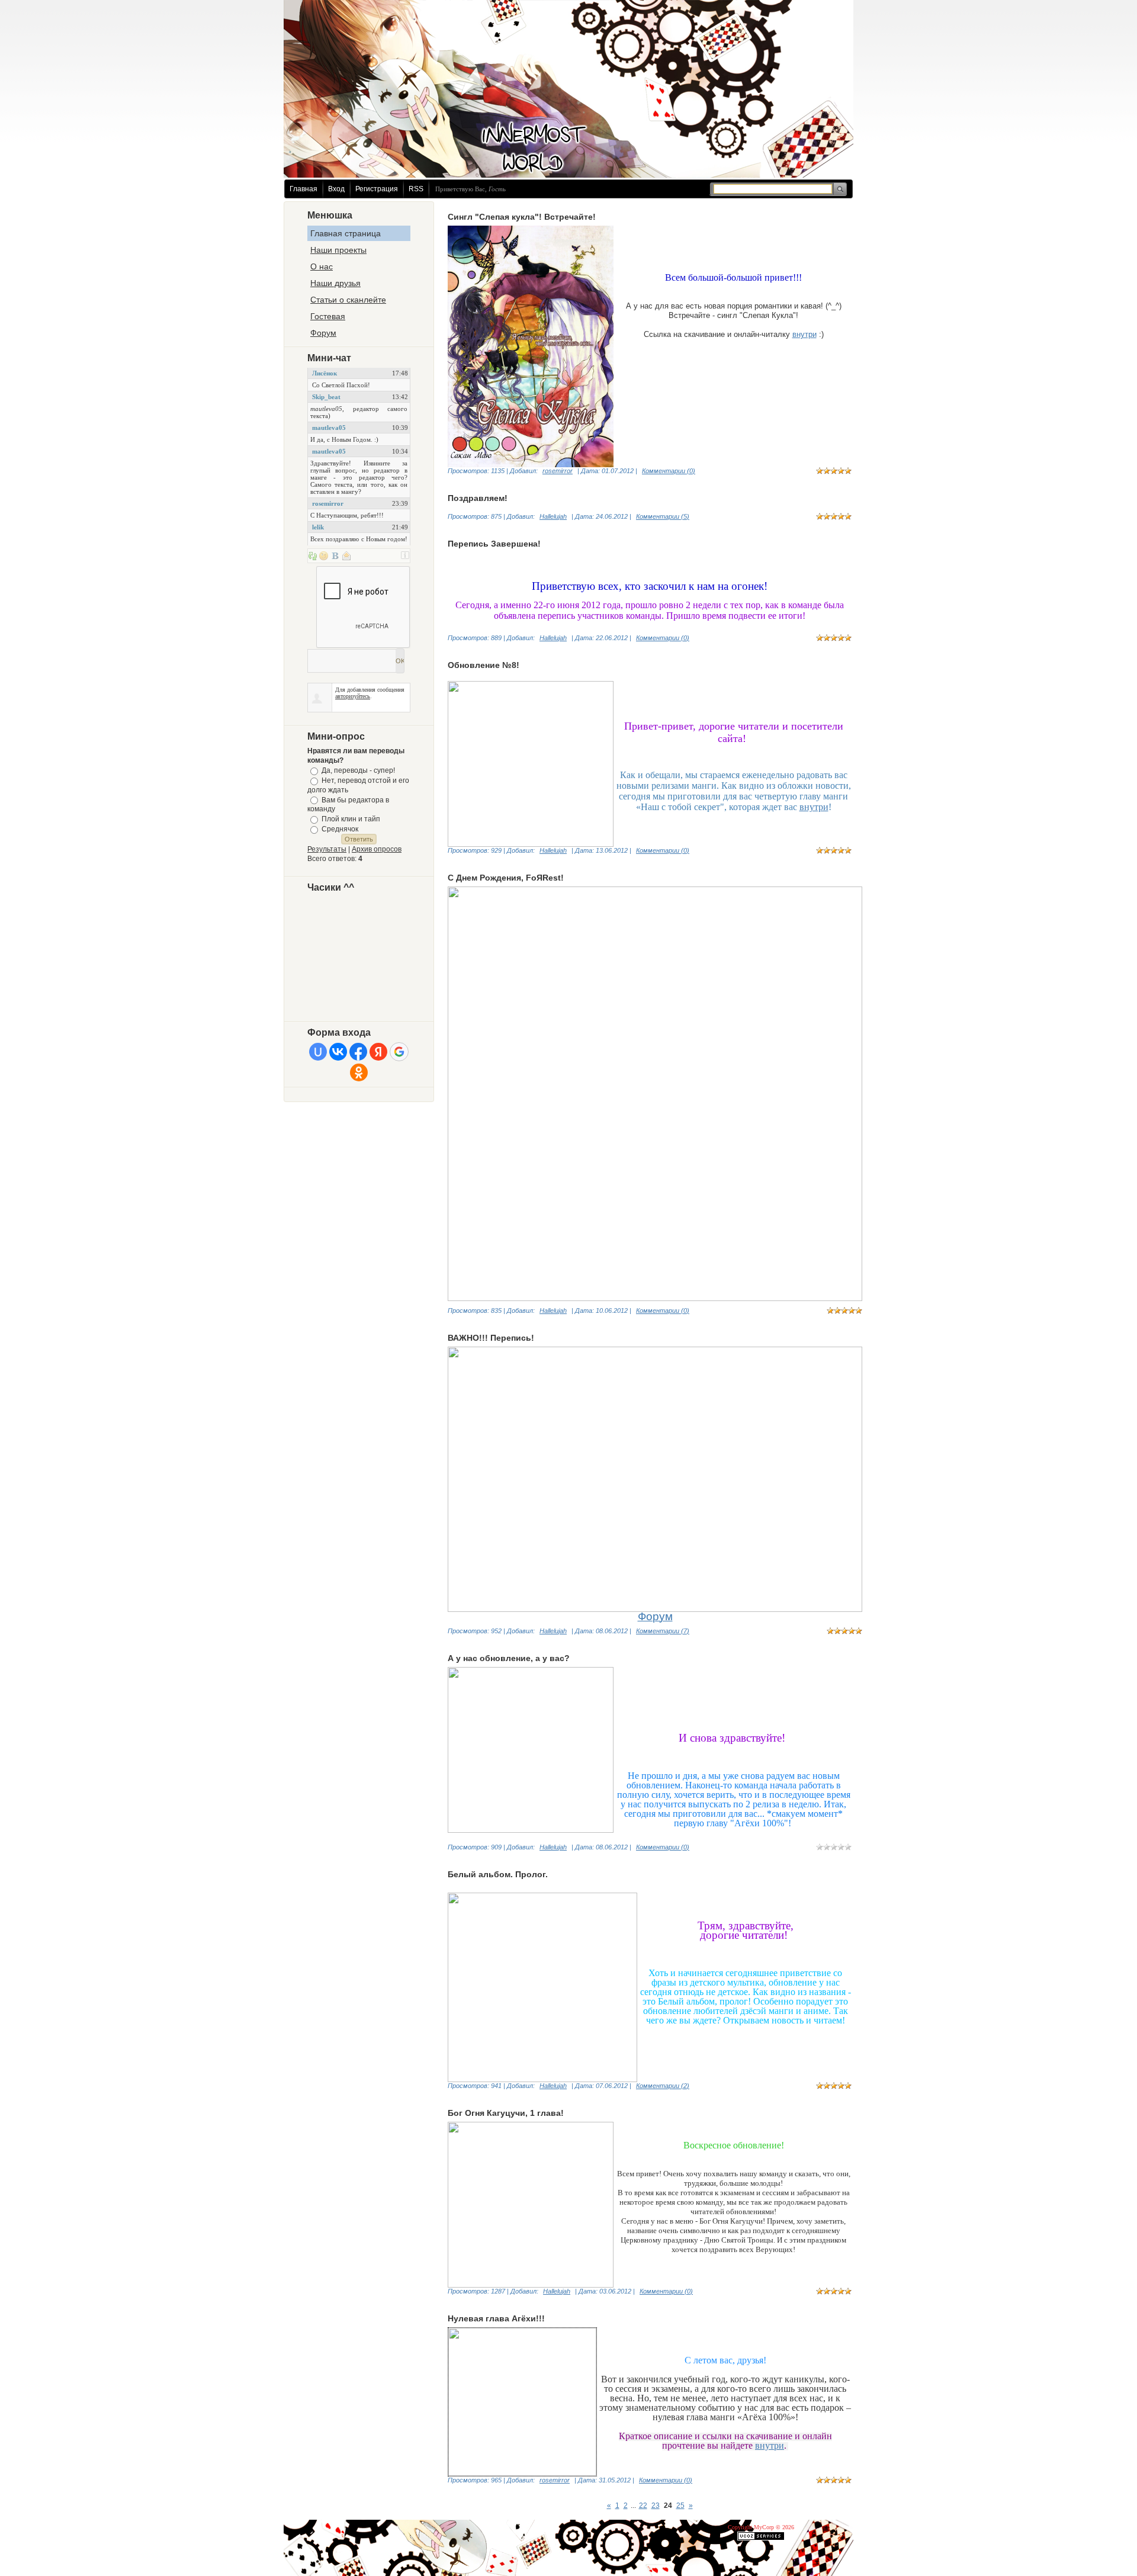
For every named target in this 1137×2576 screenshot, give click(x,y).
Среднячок (340, 829)
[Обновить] (313, 555)
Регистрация (377, 189)
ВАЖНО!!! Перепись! (491, 1338)
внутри (804, 334)
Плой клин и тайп (351, 819)
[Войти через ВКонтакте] (338, 1052)
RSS (416, 189)
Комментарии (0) (669, 471)
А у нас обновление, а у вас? (509, 1658)
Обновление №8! (484, 665)
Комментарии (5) (663, 516)
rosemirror (558, 471)
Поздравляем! (478, 498)
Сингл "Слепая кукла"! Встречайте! (522, 217)
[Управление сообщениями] (346, 555)
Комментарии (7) (663, 1631)
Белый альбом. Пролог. (498, 1874)
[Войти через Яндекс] (378, 1052)
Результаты (327, 849)
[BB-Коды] (335, 555)
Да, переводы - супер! (358, 770)
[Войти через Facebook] (358, 1052)
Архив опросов (377, 849)
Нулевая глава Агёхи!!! (496, 2318)
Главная (303, 189)
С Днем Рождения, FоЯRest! (506, 878)
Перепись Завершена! (494, 544)
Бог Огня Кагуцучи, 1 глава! (506, 2113)
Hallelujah (553, 516)
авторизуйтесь (353, 696)
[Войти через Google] (399, 1052)
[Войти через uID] (318, 1052)
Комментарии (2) (663, 2086)
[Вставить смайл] (324, 555)
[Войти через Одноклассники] (359, 1072)
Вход (336, 189)
